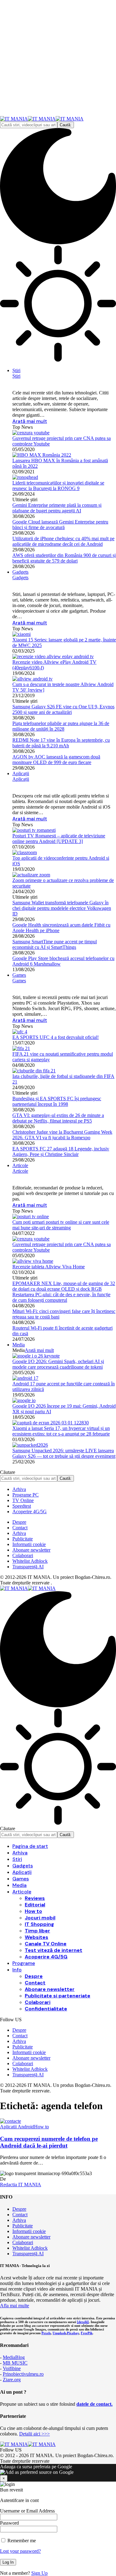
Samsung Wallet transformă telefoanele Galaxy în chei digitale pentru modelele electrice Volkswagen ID (62, 908)
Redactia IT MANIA (21, 2185)
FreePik (87, 2333)
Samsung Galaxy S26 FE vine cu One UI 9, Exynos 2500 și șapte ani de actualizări (63, 709)
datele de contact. (95, 2404)
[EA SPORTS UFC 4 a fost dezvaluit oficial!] (20, 1032)
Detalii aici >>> (34, 2434)
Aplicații (21, 779)
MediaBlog (14, 2357)
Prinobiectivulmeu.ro (23, 2374)
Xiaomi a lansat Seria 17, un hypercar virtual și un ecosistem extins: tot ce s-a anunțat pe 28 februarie (61, 1431)
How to (41, 2127)
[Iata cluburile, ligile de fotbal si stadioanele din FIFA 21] (34, 1071)
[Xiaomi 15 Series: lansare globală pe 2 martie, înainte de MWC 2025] (21, 634)
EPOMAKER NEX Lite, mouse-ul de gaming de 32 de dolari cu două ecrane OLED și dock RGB (64, 1286)
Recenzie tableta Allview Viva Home (49, 1267)
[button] (58, 2473)
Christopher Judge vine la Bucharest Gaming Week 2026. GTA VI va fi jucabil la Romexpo (62, 1135)
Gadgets (20, 578)
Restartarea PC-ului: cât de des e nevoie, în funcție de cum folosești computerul (61, 1297)
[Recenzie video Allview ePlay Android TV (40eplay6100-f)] (53, 656)
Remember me (21, 2541)
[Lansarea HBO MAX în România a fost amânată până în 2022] (42, 455)
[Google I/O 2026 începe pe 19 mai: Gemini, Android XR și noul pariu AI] (24, 1400)
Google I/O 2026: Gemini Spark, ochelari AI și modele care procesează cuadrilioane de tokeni (58, 1364)
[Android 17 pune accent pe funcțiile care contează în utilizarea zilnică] (25, 1378)
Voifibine (12, 2368)
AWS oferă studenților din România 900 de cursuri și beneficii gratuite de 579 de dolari (64, 558)
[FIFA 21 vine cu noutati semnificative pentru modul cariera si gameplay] (21, 1048)
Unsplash (59, 2333)
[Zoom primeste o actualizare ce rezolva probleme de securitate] (31, 875)
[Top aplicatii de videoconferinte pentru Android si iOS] (25, 852)
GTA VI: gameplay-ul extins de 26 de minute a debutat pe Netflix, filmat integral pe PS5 (58, 1118)
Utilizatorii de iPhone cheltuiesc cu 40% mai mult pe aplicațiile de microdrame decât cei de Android (63, 541)
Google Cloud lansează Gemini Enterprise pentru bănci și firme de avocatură (60, 525)
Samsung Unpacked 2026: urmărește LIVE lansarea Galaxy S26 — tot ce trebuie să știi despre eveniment (64, 1453)
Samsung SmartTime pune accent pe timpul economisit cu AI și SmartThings (55, 944)
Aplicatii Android (17, 2127)
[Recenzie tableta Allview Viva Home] (33, 1261)
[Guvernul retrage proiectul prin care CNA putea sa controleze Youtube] (31, 433)
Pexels (46, 2333)
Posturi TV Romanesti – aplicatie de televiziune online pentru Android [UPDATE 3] (59, 838)
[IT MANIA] (42, 119)
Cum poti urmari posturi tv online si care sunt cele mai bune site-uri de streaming (61, 1225)
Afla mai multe (15, 2306)
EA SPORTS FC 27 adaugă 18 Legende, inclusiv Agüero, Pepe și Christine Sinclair (61, 1151)
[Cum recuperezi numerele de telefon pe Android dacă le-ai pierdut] (11, 2121)
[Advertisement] (58, 58)
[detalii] (83, 2322)
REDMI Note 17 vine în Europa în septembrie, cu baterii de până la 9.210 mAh (61, 743)
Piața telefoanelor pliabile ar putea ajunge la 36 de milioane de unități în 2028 (61, 726)
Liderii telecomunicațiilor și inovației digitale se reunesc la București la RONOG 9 (58, 486)
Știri (16, 376)
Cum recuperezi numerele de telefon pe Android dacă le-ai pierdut (49, 2142)
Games (19, 981)
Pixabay (73, 2333)
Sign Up (39, 2573)
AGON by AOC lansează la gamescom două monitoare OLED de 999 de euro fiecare (56, 760)
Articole (20, 1171)
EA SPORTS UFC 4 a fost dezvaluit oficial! (56, 1037)
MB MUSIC (15, 2363)
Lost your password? (20, 2551)
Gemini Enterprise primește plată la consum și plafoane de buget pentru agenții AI (57, 508)
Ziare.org (12, 2380)
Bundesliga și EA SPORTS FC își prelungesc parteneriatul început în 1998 (57, 1101)
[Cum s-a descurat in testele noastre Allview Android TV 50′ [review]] (32, 679)
